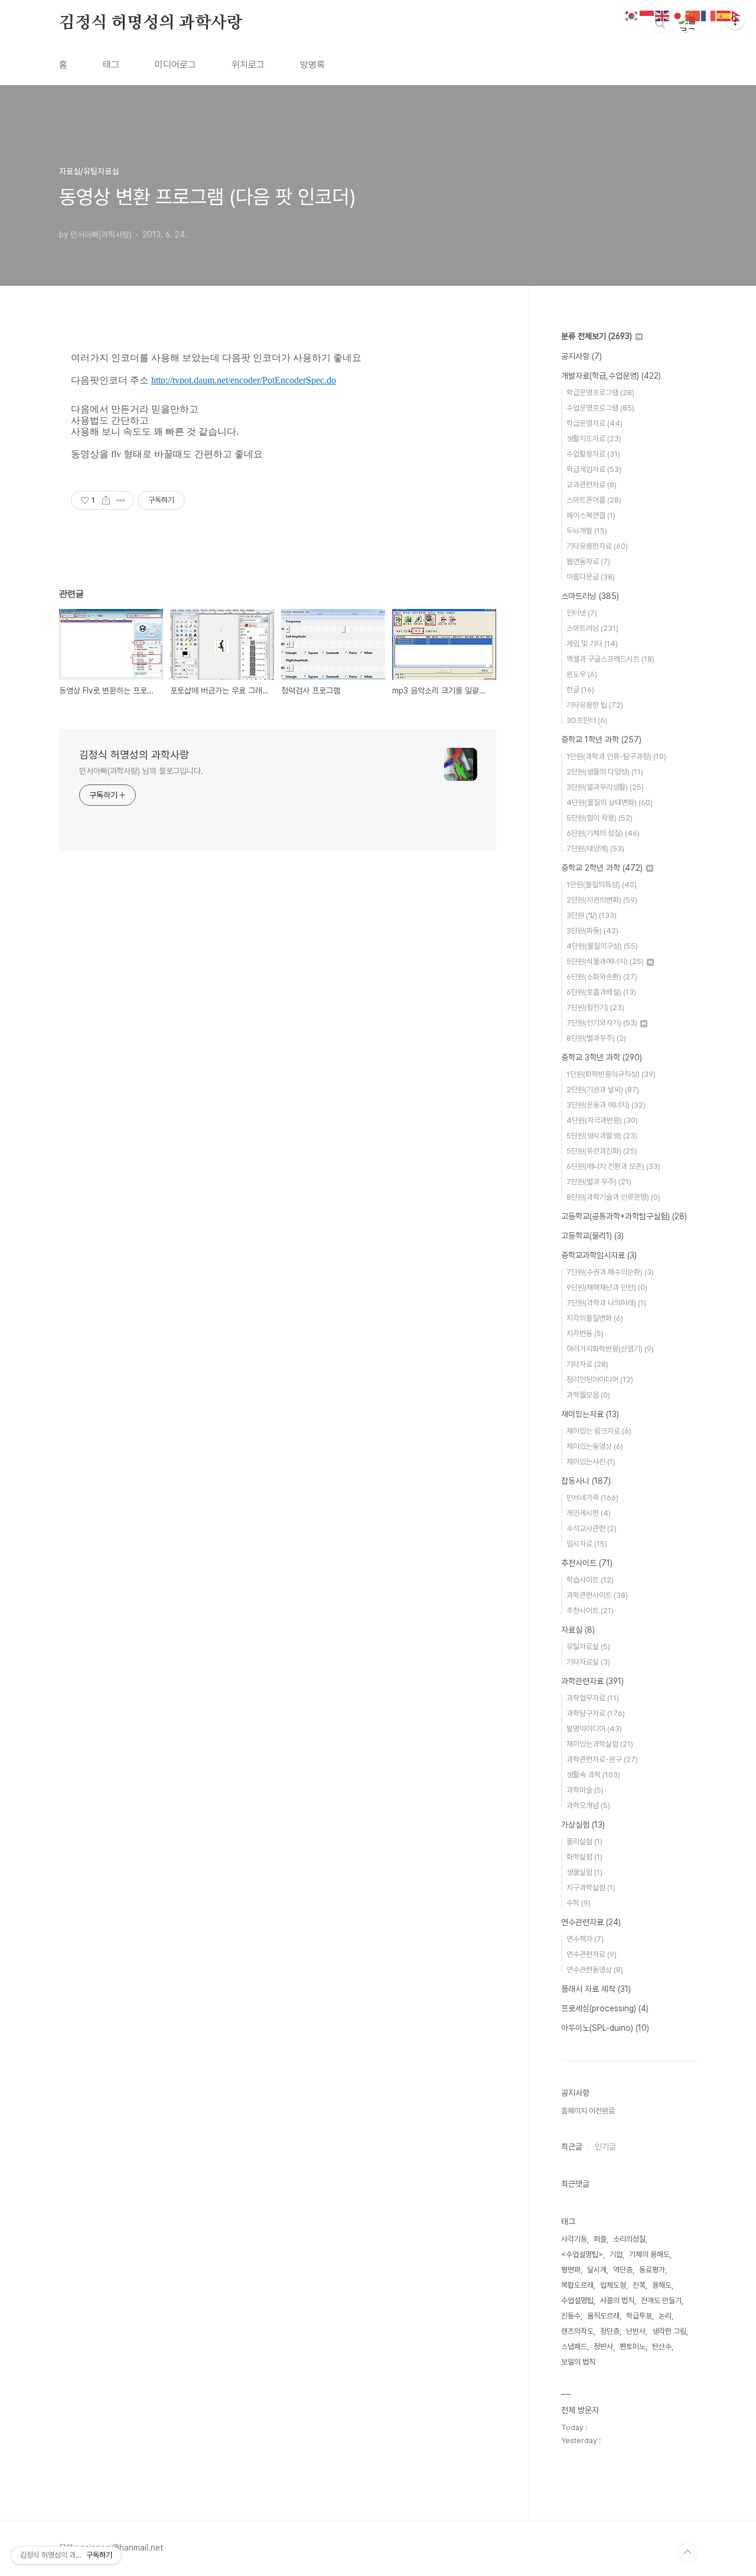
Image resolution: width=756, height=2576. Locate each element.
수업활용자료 (593, 454)
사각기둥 (574, 2239)
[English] (663, 15)
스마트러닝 (590, 596)
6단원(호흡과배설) (601, 992)
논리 (665, 2316)
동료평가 (652, 2270)
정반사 (603, 2347)
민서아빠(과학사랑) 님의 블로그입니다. (141, 771)
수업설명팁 (577, 2300)
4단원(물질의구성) (602, 946)
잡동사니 (586, 1481)
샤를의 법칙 (617, 2300)
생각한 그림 (669, 2331)
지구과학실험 (591, 1888)
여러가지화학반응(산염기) (610, 1349)
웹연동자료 (588, 561)
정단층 (610, 2331)
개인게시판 (589, 1513)
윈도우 (582, 674)
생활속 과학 (593, 1775)
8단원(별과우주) (596, 1038)
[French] (709, 15)
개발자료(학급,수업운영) (611, 376)
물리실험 (584, 1841)
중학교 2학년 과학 (602, 868)
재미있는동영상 (595, 1446)
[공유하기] (106, 500)
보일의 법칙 (578, 2362)
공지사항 (581, 356)
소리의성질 (629, 2239)
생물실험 (584, 1872)
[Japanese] (678, 15)
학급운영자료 (594, 423)
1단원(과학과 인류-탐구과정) (616, 756)
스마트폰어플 (594, 500)
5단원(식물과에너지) (605, 961)
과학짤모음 (588, 1395)
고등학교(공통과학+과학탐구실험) (624, 1216)
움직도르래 (603, 2316)
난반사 (636, 2331)
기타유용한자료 (597, 546)
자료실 (578, 1630)
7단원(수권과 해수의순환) (610, 1272)
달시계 (597, 2270)
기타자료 (587, 1364)
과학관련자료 (592, 1681)
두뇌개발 (587, 531)
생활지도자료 (594, 439)
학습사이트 (590, 1580)
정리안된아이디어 (600, 1380)
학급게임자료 (594, 469)
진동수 (571, 2316)
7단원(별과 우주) (599, 1182)
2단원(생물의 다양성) (605, 772)
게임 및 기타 (592, 644)
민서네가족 (592, 1498)
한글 (580, 690)
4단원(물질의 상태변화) (610, 802)
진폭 (639, 2285)
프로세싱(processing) (605, 2008)
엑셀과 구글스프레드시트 (610, 659)
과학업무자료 (593, 1698)
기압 (616, 2254)
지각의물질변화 (595, 1318)
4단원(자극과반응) (602, 1120)
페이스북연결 (591, 515)
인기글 (605, 2147)
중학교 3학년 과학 (602, 1057)
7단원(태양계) (595, 849)
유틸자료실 (588, 1647)
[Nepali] (739, 15)
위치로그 (248, 65)
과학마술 (585, 1790)
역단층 (623, 2270)
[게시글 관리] (121, 500)
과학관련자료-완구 (602, 1759)
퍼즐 (600, 2239)
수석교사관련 (592, 1528)
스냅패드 (574, 2347)
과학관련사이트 (597, 1595)
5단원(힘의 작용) (599, 818)
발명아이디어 (594, 1729)
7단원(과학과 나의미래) (606, 1303)
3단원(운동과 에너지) (606, 1105)
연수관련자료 (591, 1922)
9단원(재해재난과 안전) (607, 1287)
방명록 (312, 65)
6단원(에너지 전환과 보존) (613, 1166)
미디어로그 (175, 65)
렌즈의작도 (577, 2331)
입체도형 (613, 2285)
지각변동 (585, 1333)
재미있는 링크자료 (599, 1431)
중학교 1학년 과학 (601, 740)
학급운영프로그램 (600, 393)
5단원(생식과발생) (602, 1136)
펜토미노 (633, 2347)
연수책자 (585, 1939)
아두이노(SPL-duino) (605, 2028)
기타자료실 (588, 1662)
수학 (579, 1903)
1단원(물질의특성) (602, 885)
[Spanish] (724, 15)
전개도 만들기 (661, 2300)
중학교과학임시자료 (599, 1255)
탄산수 (662, 2347)
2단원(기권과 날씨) (603, 1090)
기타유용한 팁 (595, 705)
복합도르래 (577, 2285)
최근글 (572, 2147)
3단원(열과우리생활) (605, 787)
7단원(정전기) (595, 1007)
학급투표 (639, 2316)
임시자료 (587, 1544)
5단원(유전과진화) (602, 1151)
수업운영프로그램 (600, 408)
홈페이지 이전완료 (588, 2111)
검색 (660, 24)
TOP (687, 2552)
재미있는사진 (591, 1462)
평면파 (571, 2270)
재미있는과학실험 (600, 1744)
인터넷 (582, 613)
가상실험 (583, 1825)
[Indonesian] (647, 15)
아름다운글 (591, 577)
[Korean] (632, 15)
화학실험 (584, 1857)
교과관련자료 (592, 485)
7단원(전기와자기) (602, 1023)
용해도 (662, 2285)
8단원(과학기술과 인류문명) (613, 1197)
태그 (111, 65)
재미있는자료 (590, 1414)
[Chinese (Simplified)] (693, 15)
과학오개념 (588, 1805)
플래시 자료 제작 (596, 1989)
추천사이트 (587, 1563)
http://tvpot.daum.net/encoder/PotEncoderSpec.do (244, 380)
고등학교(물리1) (592, 1236)
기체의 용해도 (649, 2254)
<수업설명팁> (582, 2254)
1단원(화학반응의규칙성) (611, 1074)
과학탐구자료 (596, 1713)
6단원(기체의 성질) (603, 833)
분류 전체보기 (597, 336)
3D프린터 (587, 720)
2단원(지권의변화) (602, 900)
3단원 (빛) (592, 915)
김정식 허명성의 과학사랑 (151, 23)
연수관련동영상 (595, 1970)
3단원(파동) (592, 931)
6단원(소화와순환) (602, 977)
